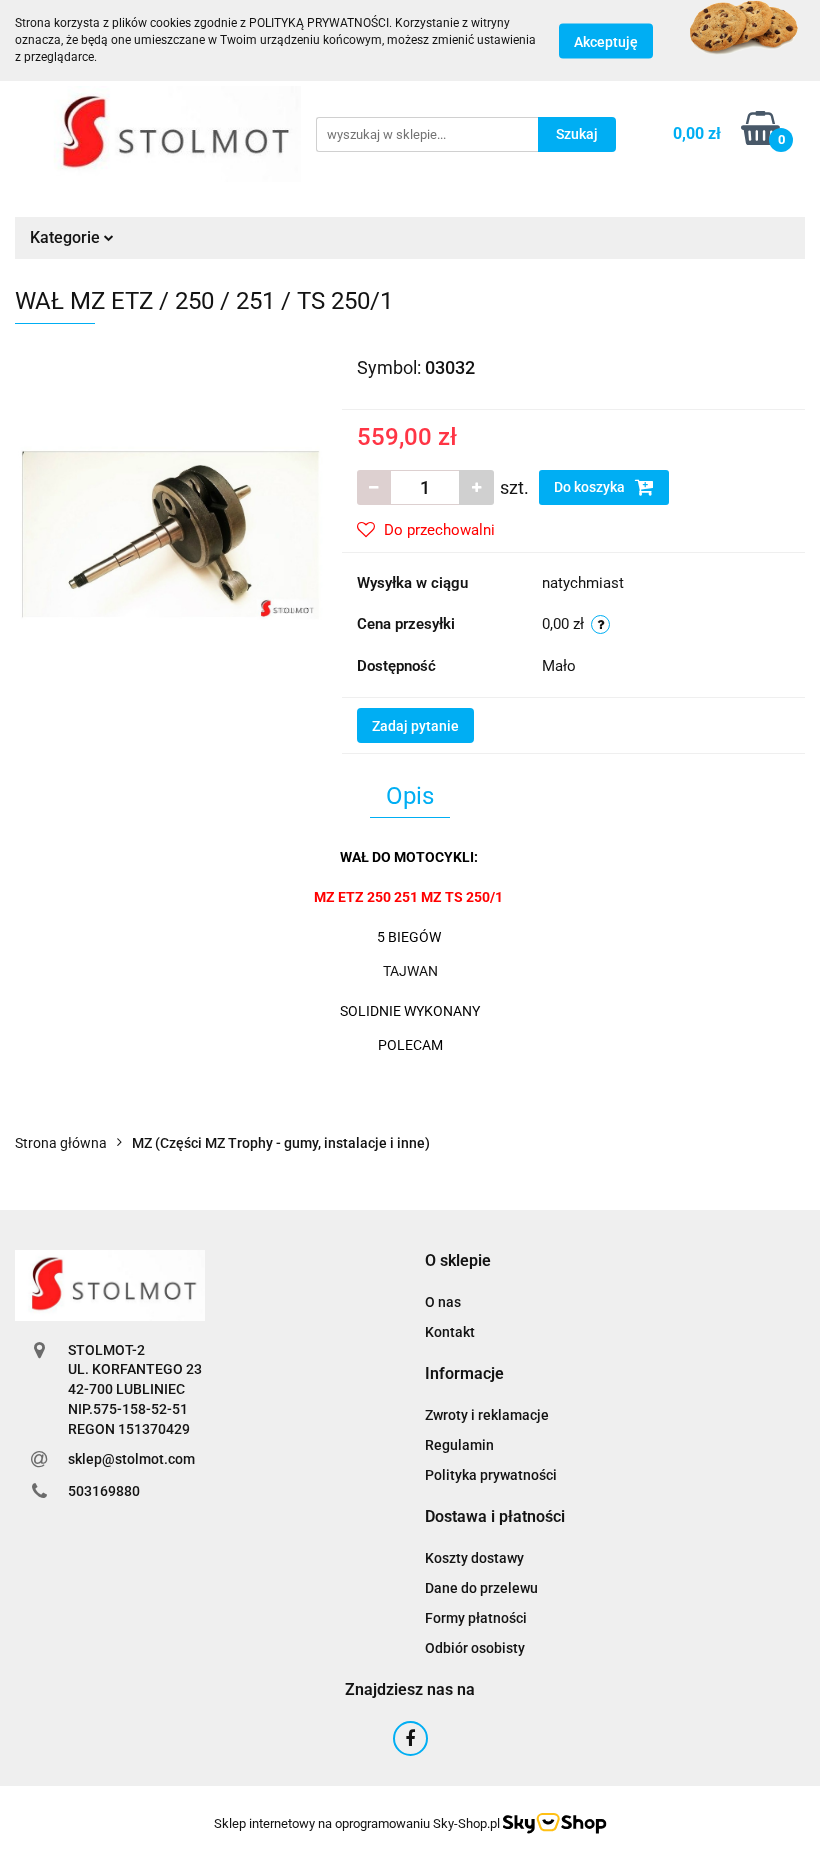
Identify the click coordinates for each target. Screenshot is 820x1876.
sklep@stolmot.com (131, 1459)
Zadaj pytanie (415, 726)
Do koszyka (591, 487)
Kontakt (450, 1332)
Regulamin (459, 1445)
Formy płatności (476, 1618)
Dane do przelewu (481, 1588)
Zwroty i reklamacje (487, 1415)
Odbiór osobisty (475, 1648)
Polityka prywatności (491, 1475)
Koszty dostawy (474, 1558)
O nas (443, 1302)
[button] (458, 1261)
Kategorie (67, 237)
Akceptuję (606, 41)
